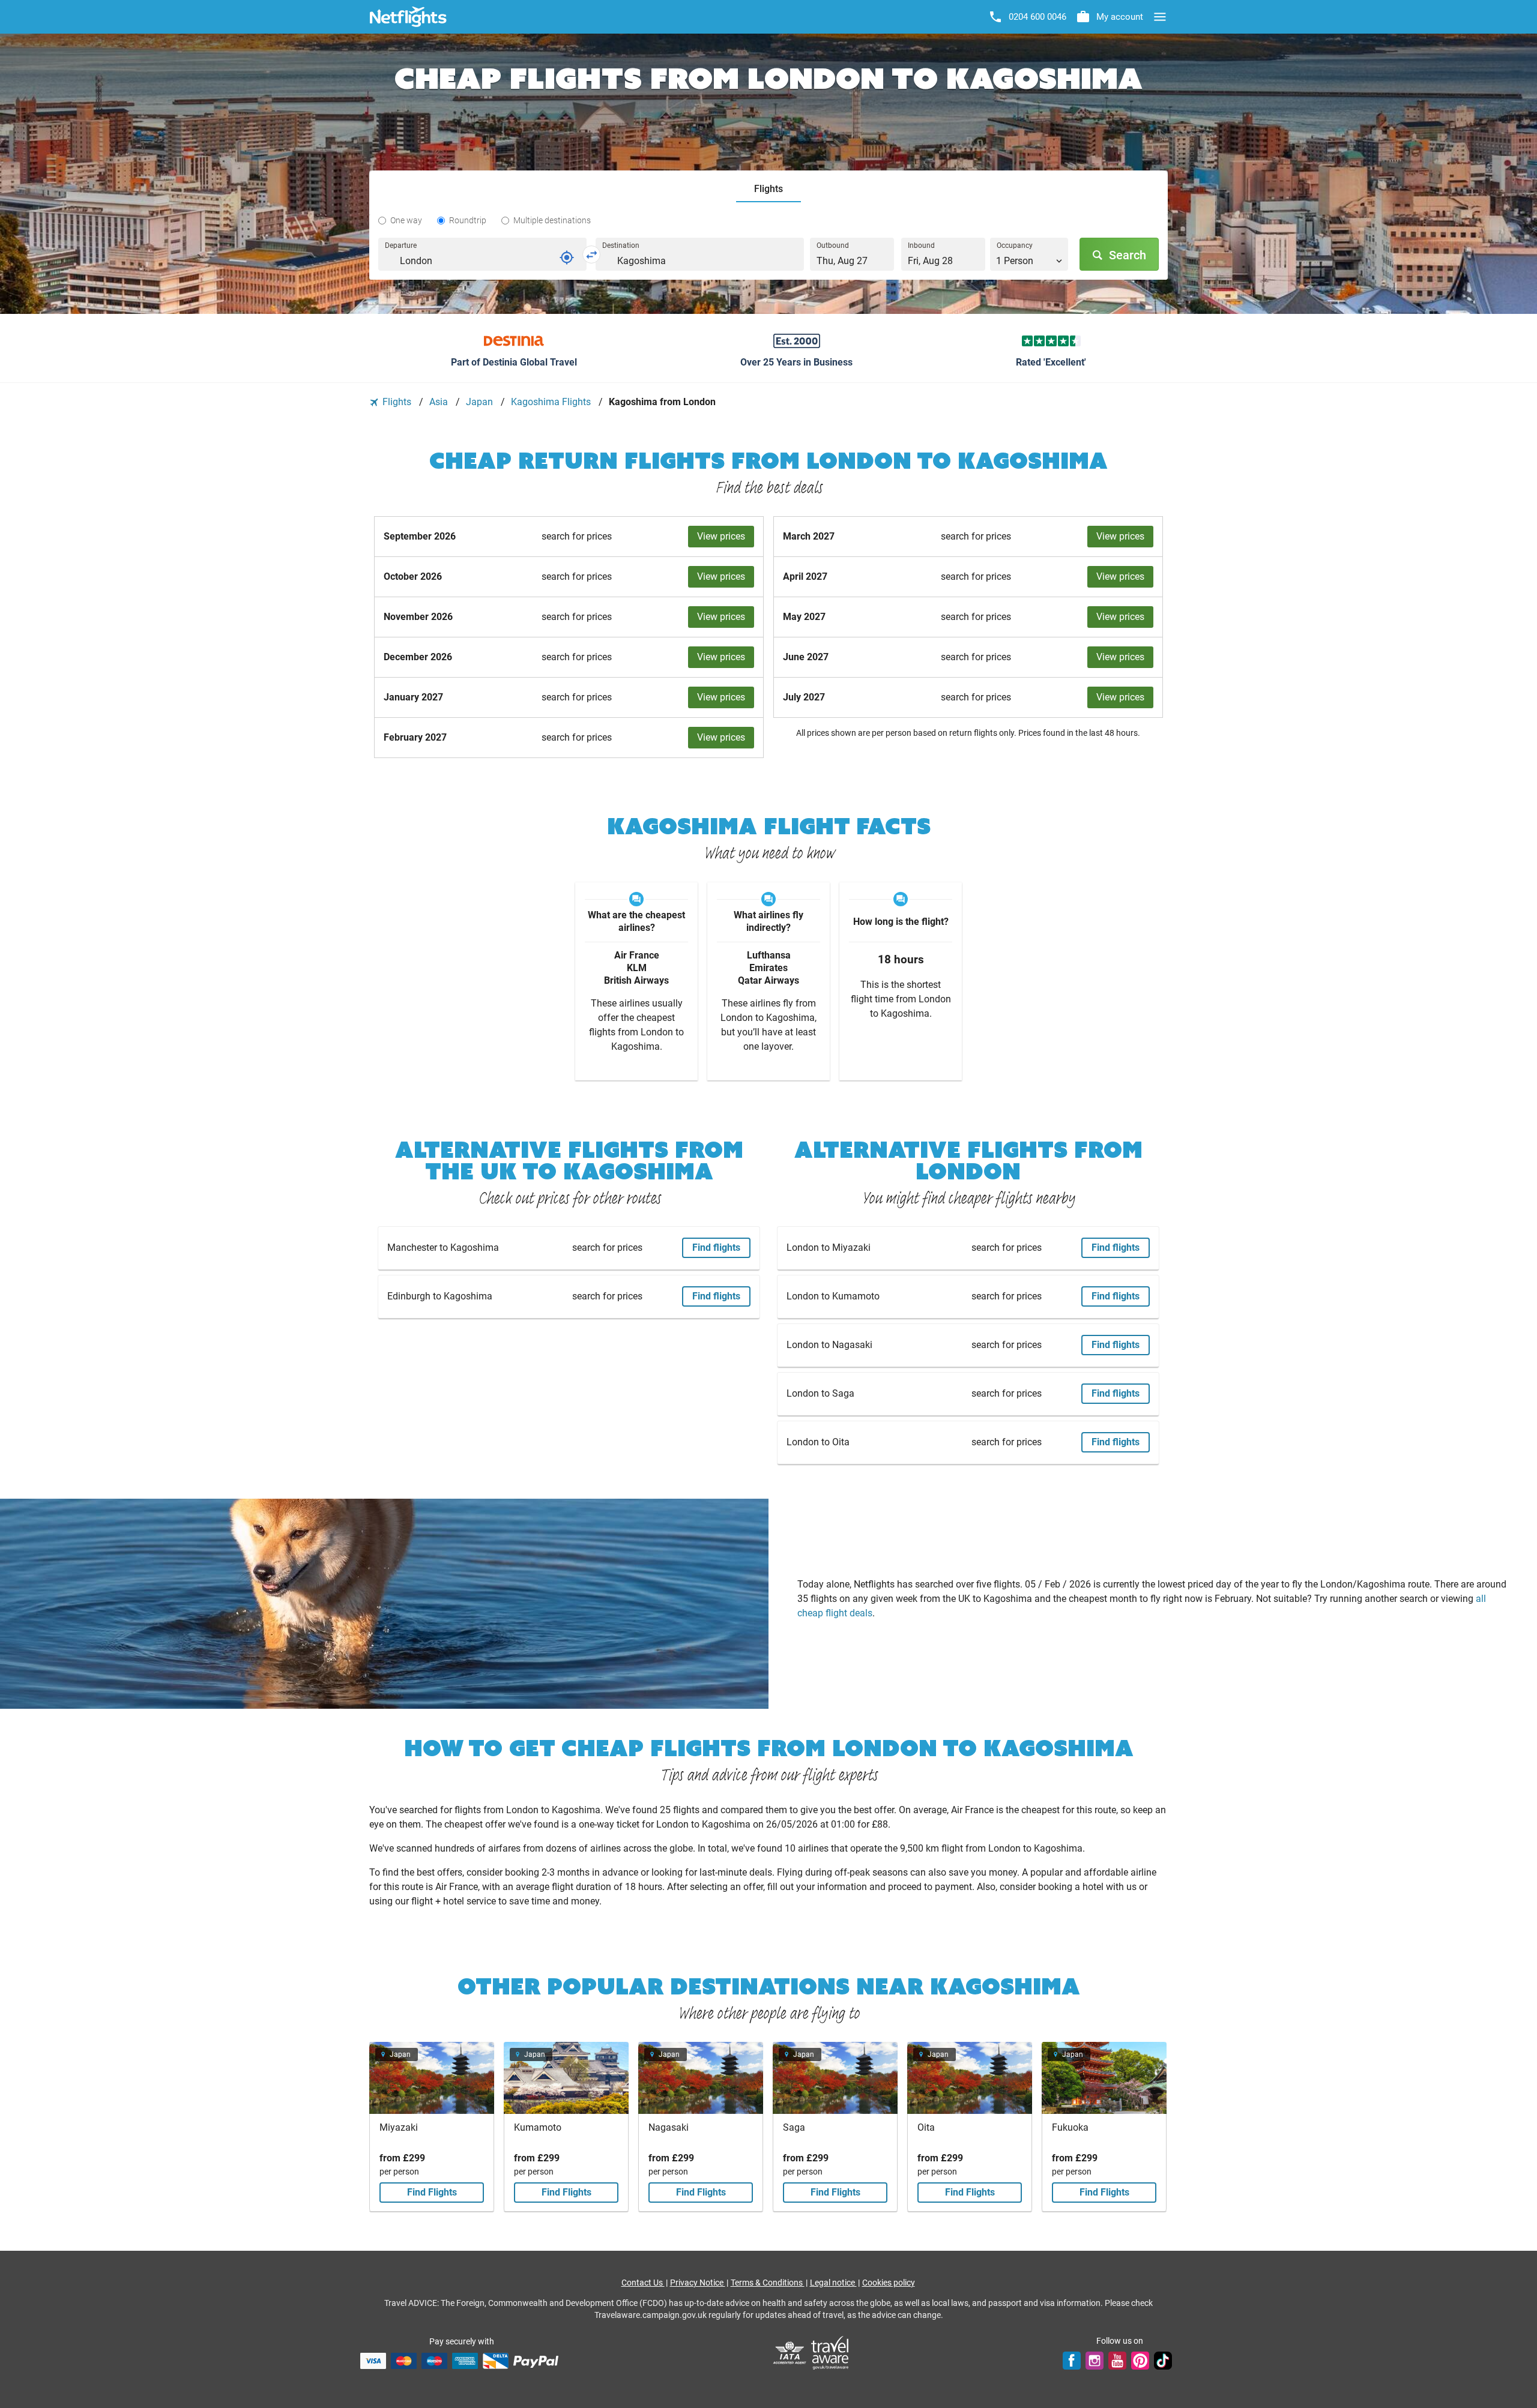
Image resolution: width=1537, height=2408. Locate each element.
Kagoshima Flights (552, 402)
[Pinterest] (1140, 2361)
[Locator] (567, 257)
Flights (397, 402)
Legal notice (833, 2283)
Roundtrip (468, 220)
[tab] (768, 189)
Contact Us (643, 2283)
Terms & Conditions (768, 2283)
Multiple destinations (552, 220)
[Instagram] (1095, 2361)
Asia (440, 402)
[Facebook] (1072, 2361)
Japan (481, 402)
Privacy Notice (698, 2283)
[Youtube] (1117, 2361)
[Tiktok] (1163, 2361)
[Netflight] (408, 17)
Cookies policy (889, 2283)
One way (406, 220)
